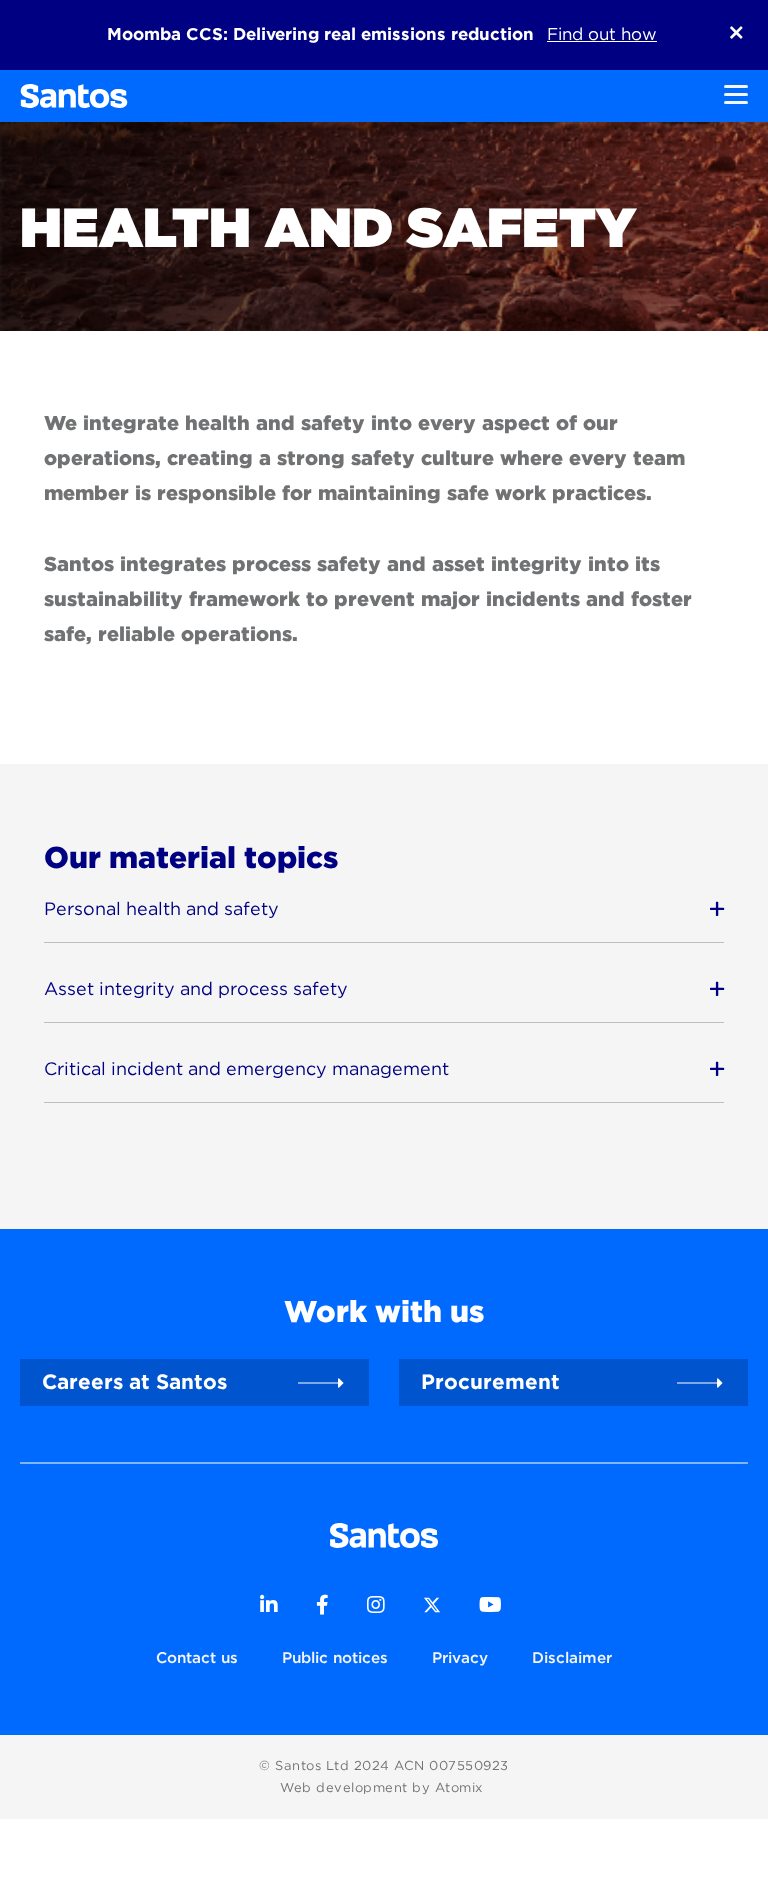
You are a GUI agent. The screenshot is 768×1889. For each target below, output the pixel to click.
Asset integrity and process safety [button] (196, 988)
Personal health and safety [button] (161, 908)
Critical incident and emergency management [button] (246, 1068)
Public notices (335, 1657)
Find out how (602, 34)
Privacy (460, 1657)
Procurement (490, 1381)
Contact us (197, 1657)
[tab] (384, 910)
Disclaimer (572, 1657)
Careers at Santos (134, 1381)
